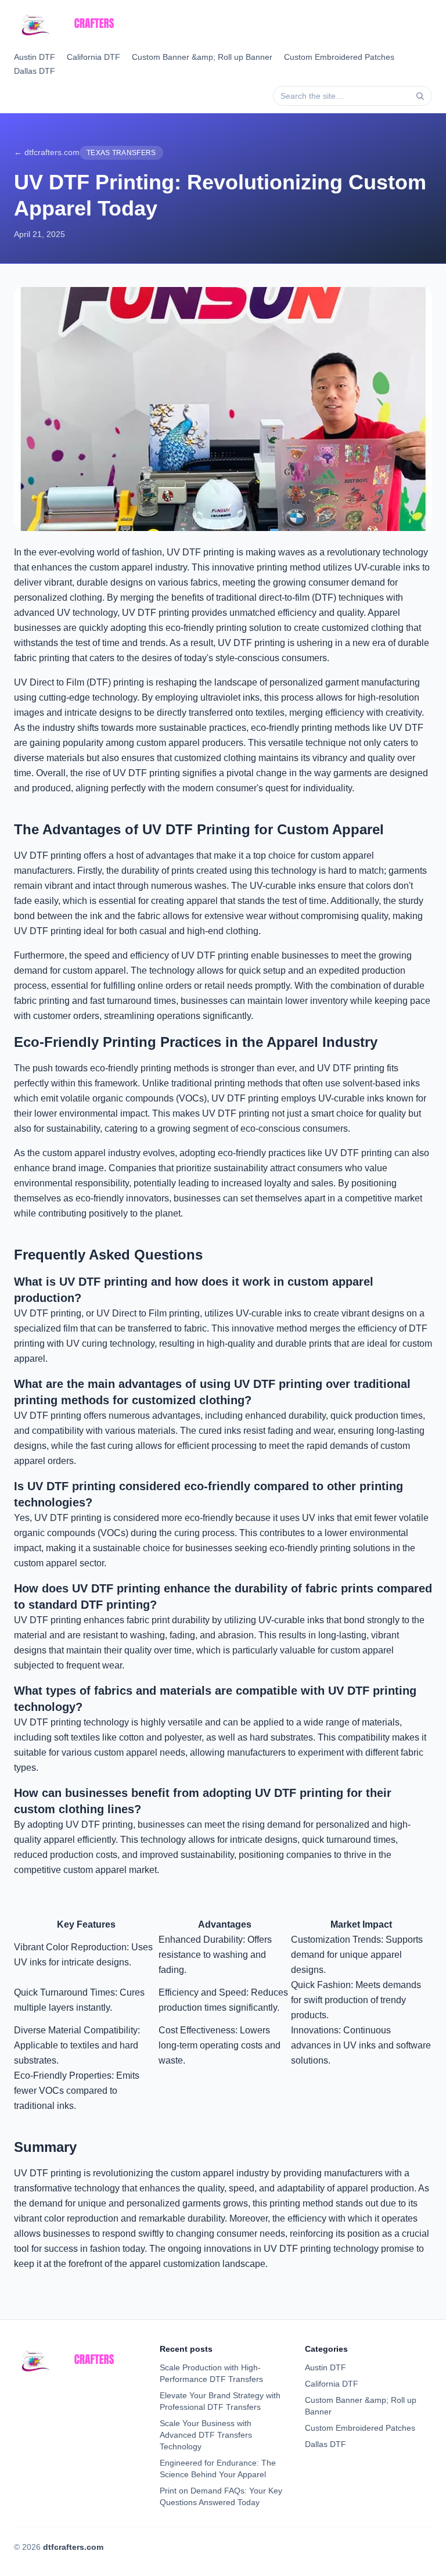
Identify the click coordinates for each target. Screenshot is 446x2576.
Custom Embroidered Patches (339, 57)
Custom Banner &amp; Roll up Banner (202, 57)
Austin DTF (35, 57)
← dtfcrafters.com (47, 152)
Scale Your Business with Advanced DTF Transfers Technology (206, 2435)
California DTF (93, 57)
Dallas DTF (35, 71)
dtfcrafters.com (73, 2547)
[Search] (420, 96)
